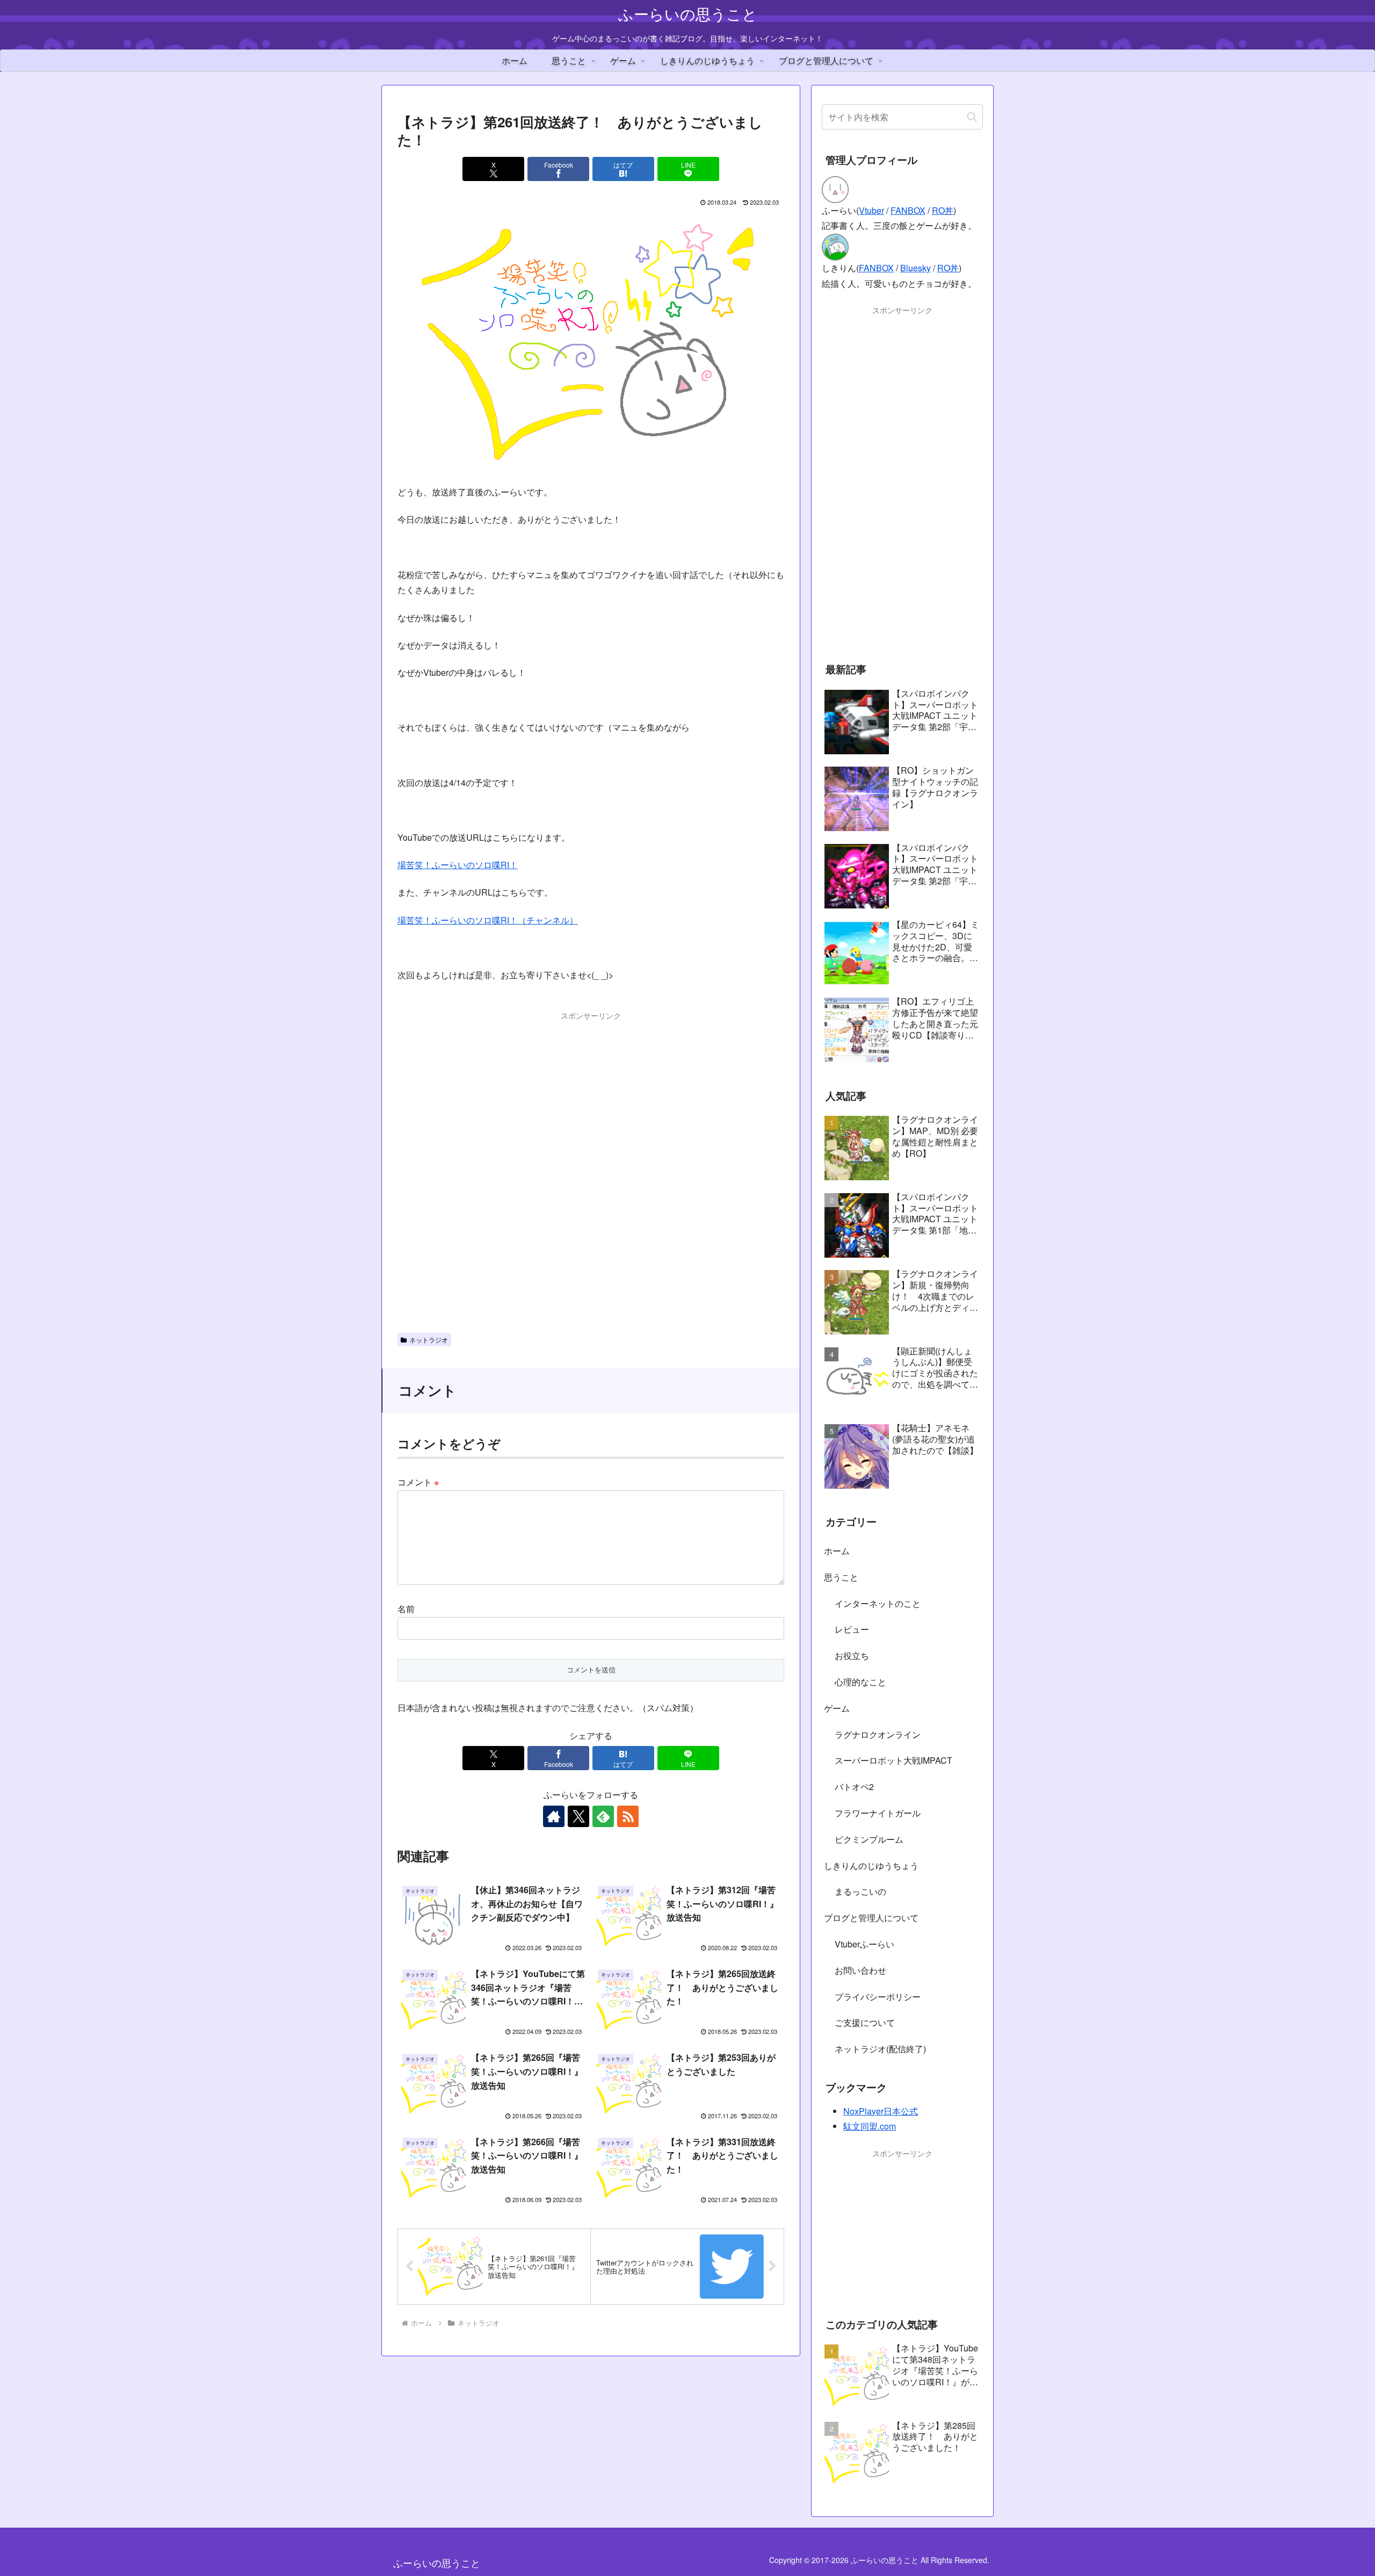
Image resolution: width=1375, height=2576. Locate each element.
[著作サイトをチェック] (554, 1816)
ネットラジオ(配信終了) (880, 2049)
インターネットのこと (878, 1603)
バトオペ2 (854, 1787)
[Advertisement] (591, 1047)
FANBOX (908, 210)
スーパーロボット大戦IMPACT (893, 1760)
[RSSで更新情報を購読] (628, 1816)
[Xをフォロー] (578, 1816)
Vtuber (871, 210)
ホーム (837, 1551)
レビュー (852, 1629)
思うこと (841, 1577)
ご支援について (865, 2022)
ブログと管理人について (871, 1918)
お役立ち (852, 1655)
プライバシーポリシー (878, 1997)
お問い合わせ (860, 1970)
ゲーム (837, 1708)
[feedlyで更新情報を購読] (603, 1816)
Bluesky (916, 268)
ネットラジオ (429, 1340)
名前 (406, 1609)
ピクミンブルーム (869, 1839)
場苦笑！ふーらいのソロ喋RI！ (458, 865)
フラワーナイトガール (878, 1813)
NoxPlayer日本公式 (881, 2111)
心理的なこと (860, 1682)
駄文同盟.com (870, 2126)
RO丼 (943, 210)
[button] (972, 117)
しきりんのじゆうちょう (871, 1866)
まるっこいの (860, 1891)
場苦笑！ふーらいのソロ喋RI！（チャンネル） (488, 920)
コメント (418, 1482)
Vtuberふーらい (864, 1944)
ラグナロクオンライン (878, 1734)
